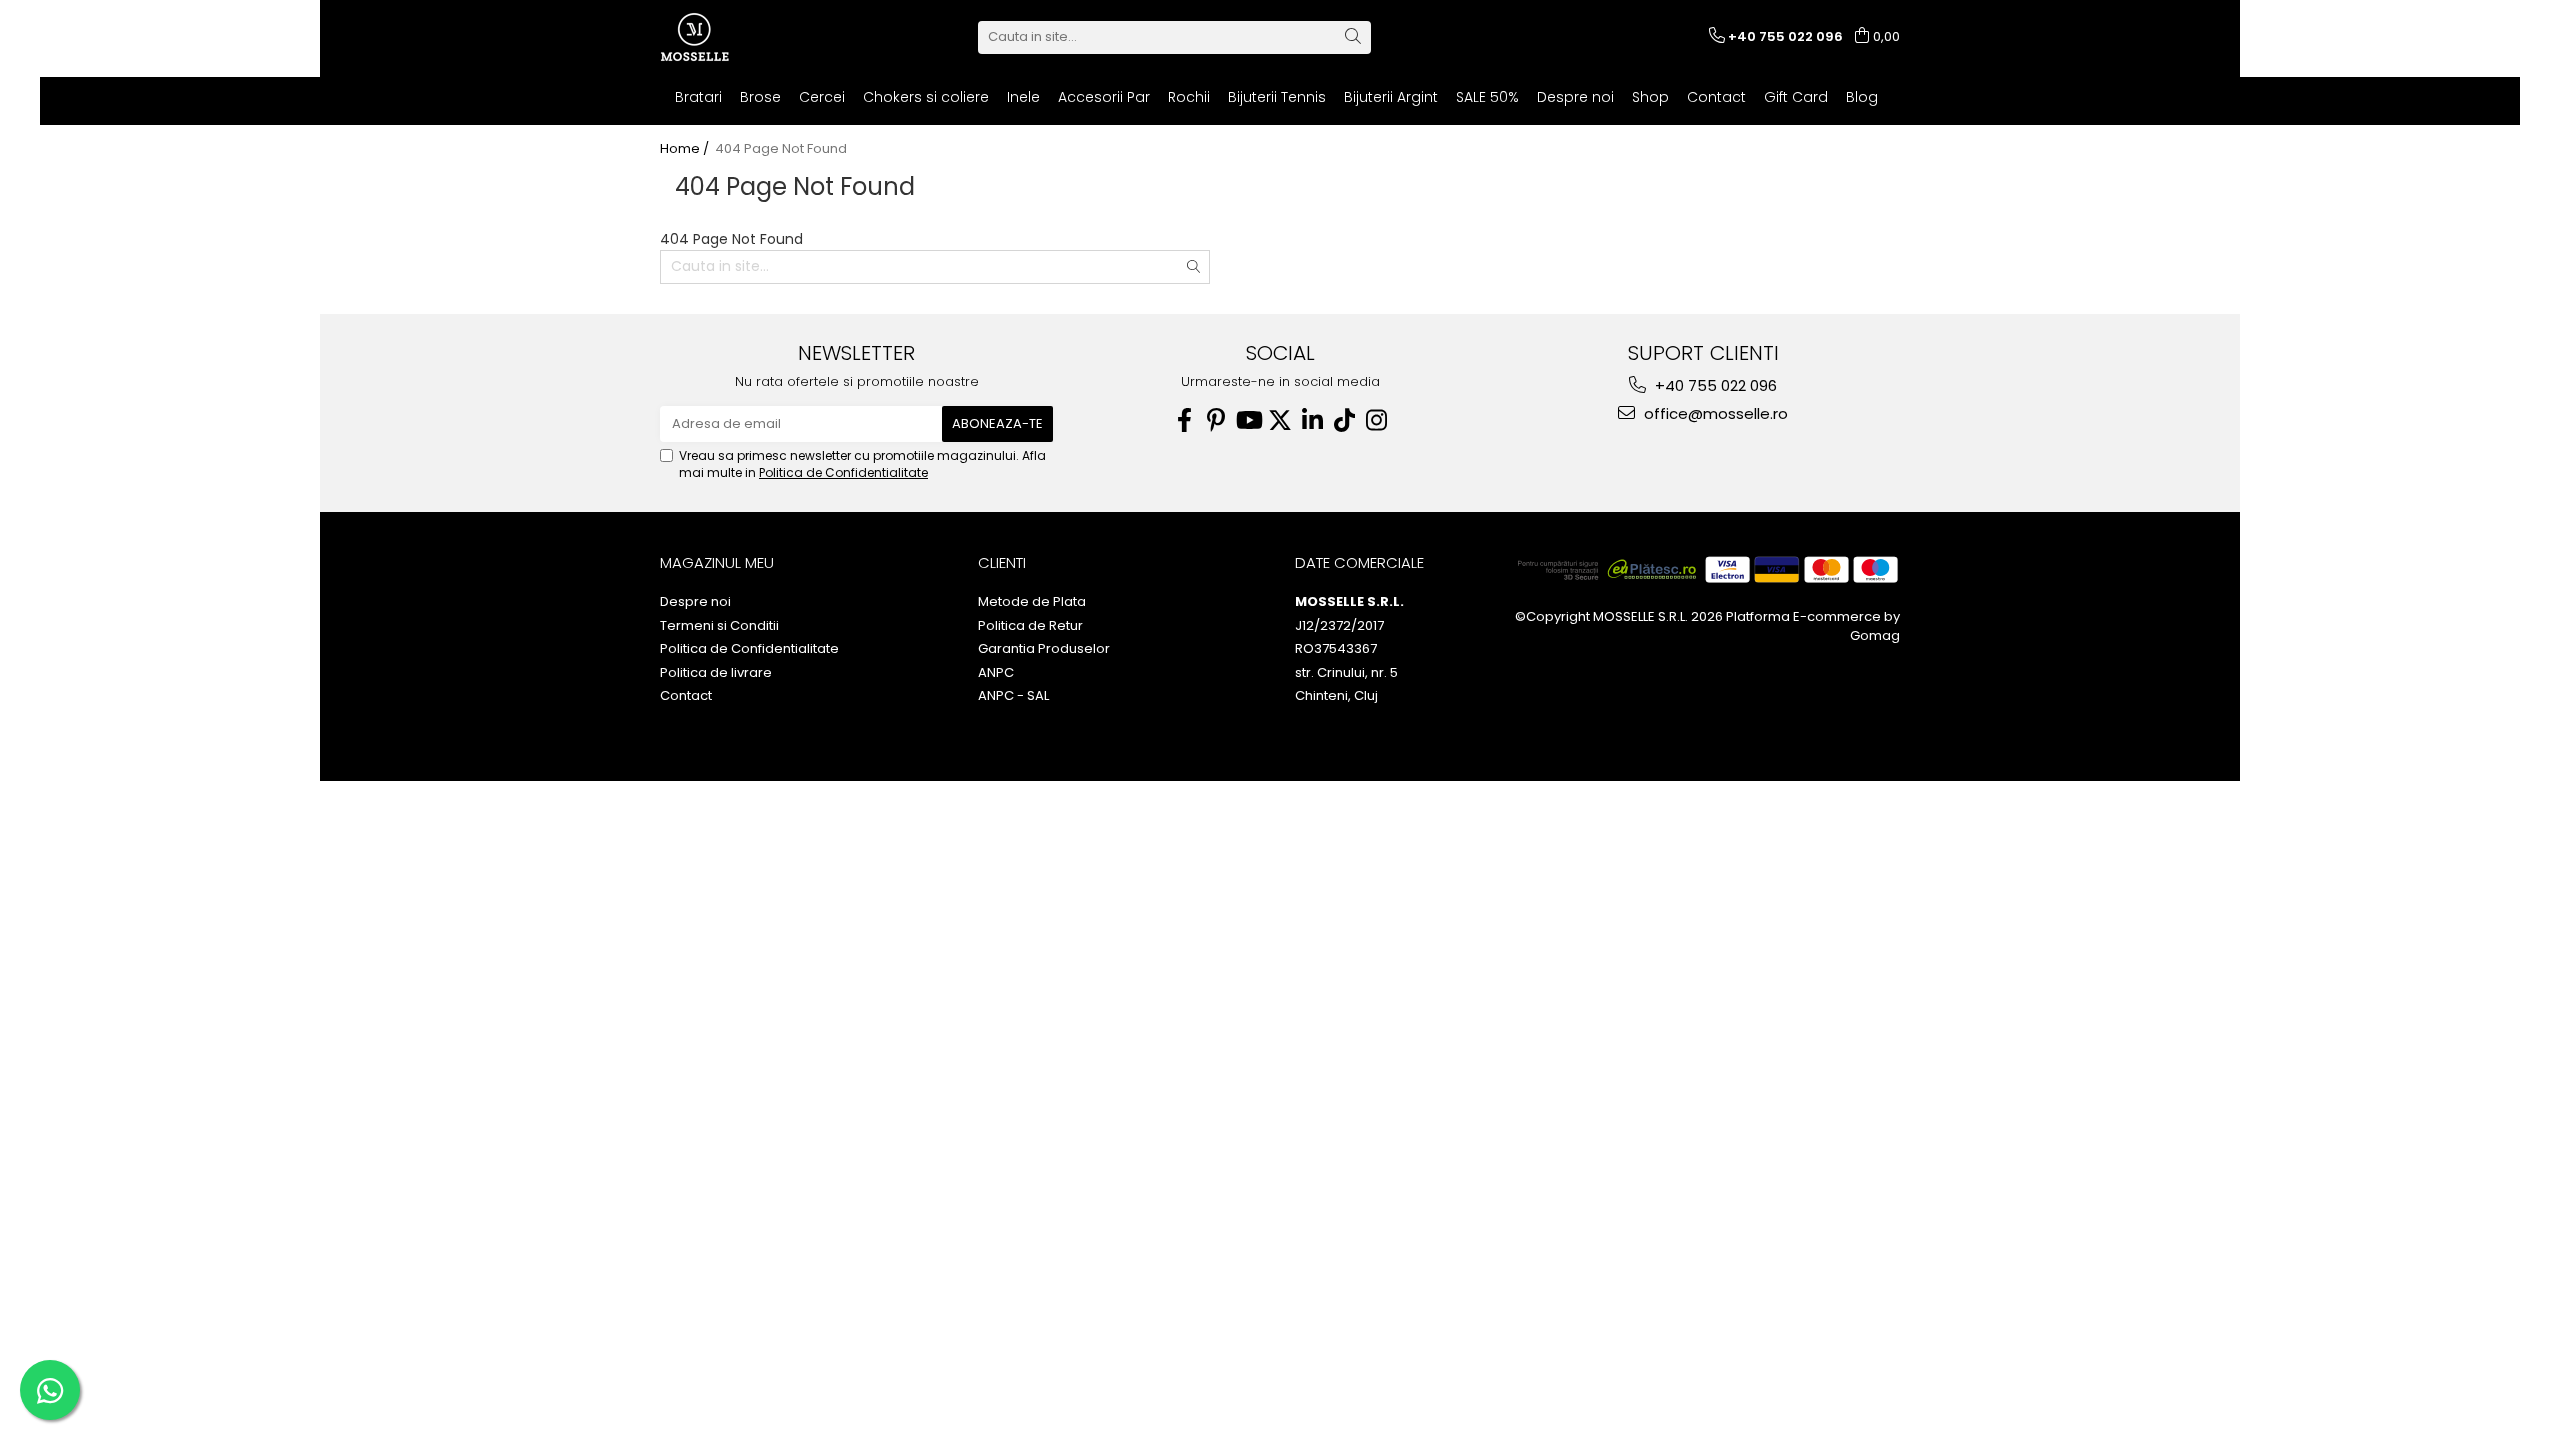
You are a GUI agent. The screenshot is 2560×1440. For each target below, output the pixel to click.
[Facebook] (1184, 420)
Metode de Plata (1032, 602)
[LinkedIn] (1312, 420)
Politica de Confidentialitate (843, 472)
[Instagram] (1376, 420)
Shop (1650, 97)
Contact (1716, 97)
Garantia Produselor (1044, 649)
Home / (686, 149)
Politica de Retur (1030, 626)
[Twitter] (1280, 420)
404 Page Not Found (781, 149)
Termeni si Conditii (719, 626)
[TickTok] (1344, 420)
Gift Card (1796, 97)
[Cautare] (1353, 37)
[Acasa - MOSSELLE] (760, 37)
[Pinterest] (1216, 420)
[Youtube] (1248, 420)
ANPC (996, 673)
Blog (1862, 97)
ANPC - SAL (1013, 696)
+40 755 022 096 (1714, 385)
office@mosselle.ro (1714, 413)
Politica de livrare (716, 673)
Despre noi (1575, 97)
